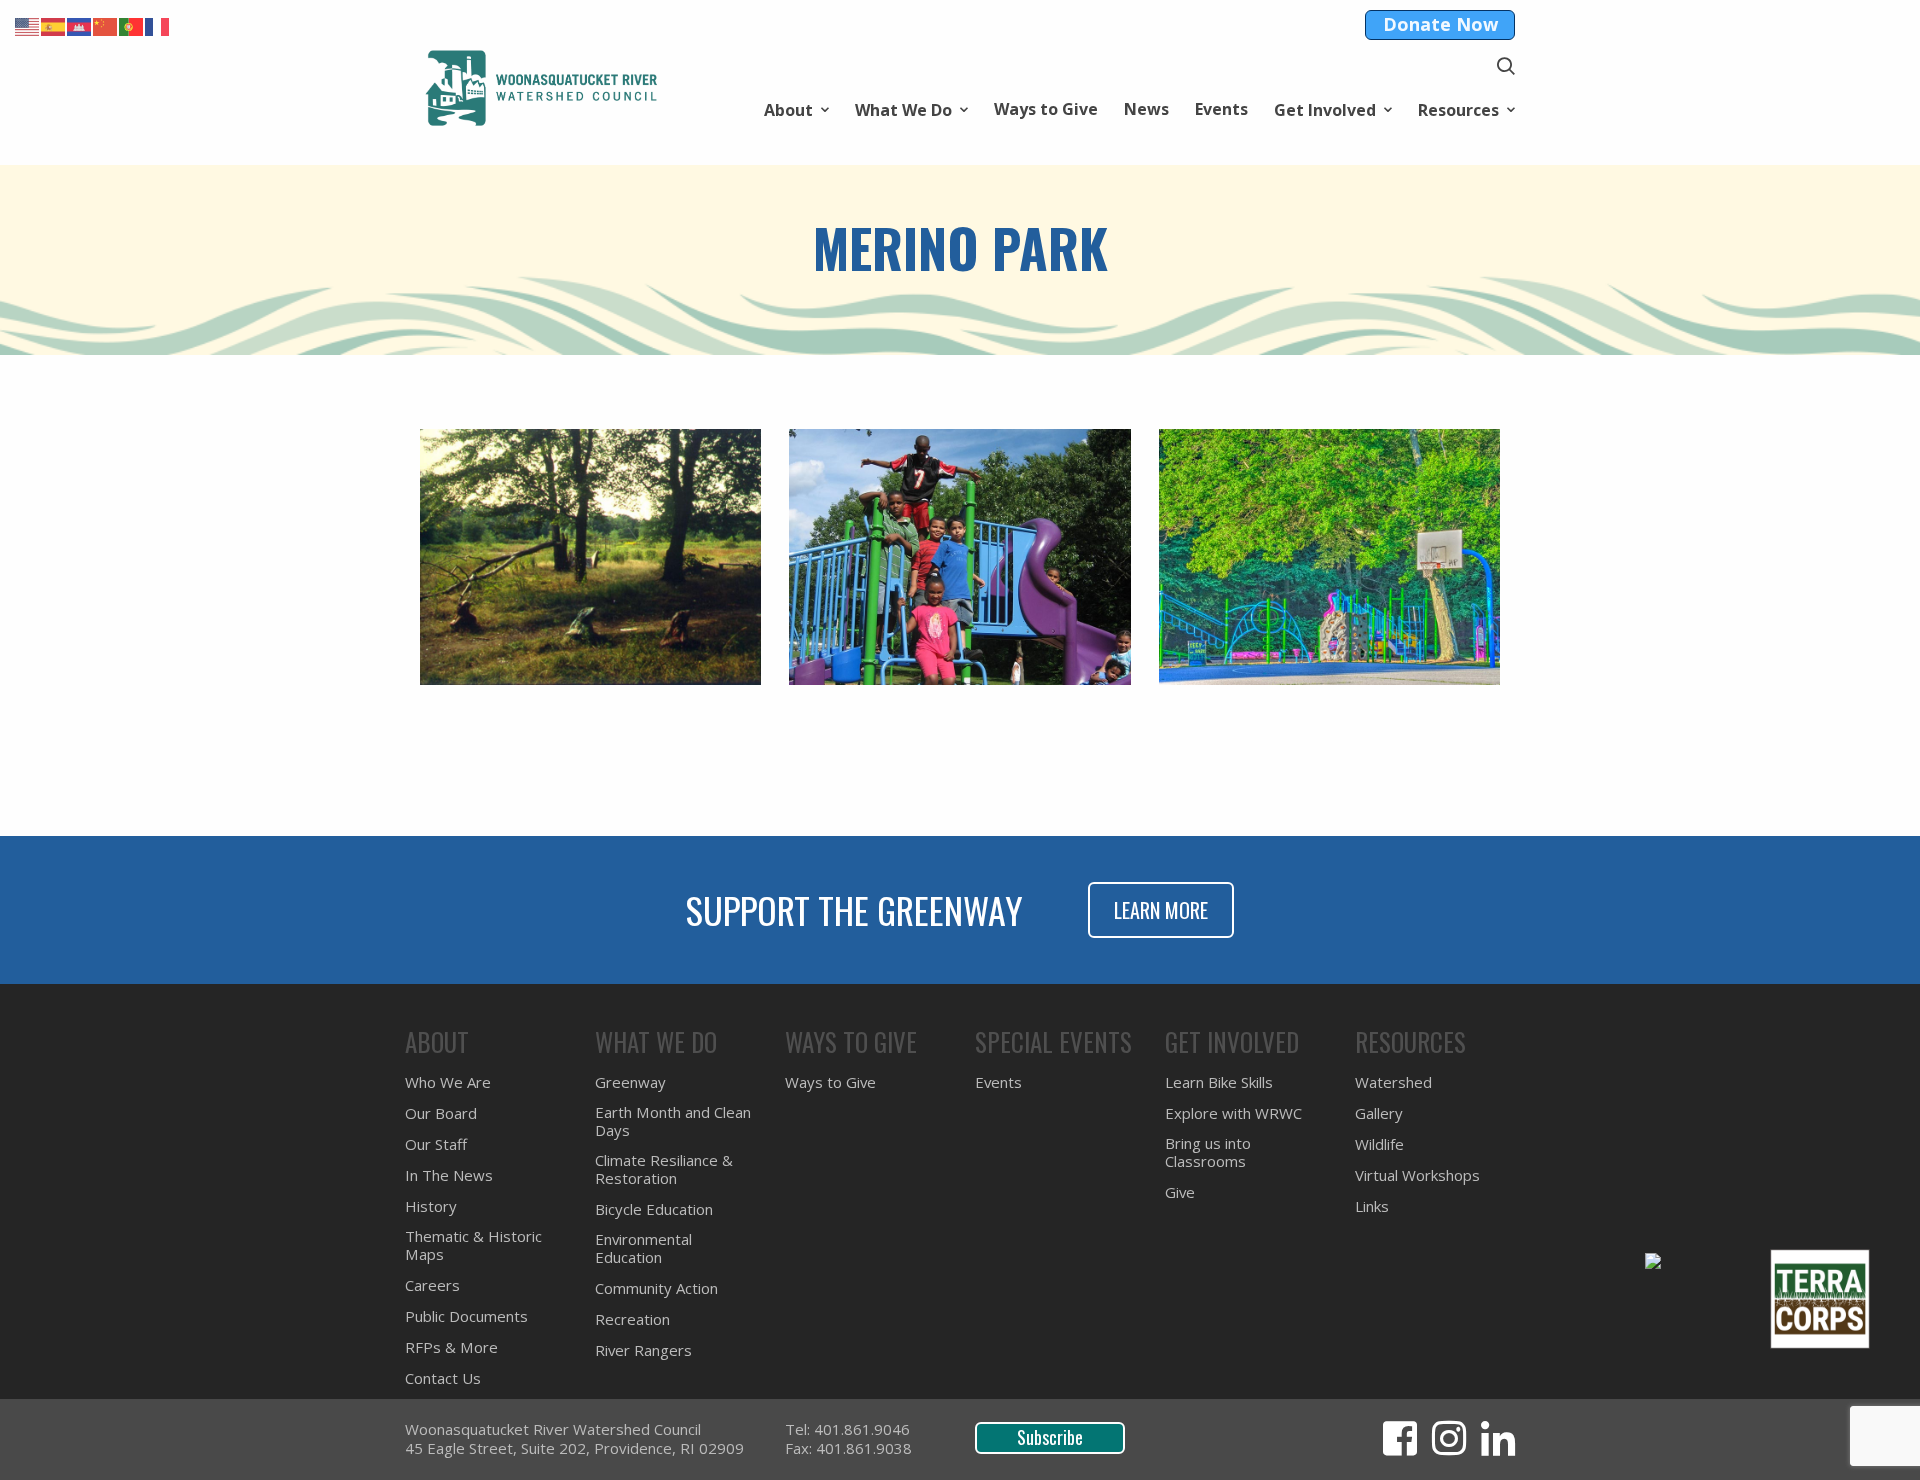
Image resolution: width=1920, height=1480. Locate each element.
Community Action (477, 391)
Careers (435, 363)
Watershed (448, 391)
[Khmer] (80, 25)
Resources (1458, 108)
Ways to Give (1046, 109)
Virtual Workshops (476, 363)
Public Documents (466, 1316)
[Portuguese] (132, 25)
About (788, 108)
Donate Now (1440, 24)
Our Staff (436, 1144)
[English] (28, 25)
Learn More (1161, 910)
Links (424, 391)
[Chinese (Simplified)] (106, 25)
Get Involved (1325, 108)
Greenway (630, 1082)
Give (1180, 1192)
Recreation (448, 419)
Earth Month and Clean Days (673, 1121)
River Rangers (643, 1350)
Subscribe (1050, 1437)
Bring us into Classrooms (1208, 1152)
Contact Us (443, 1378)
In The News (449, 1175)
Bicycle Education (654, 1209)
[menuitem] (796, 108)
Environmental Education (502, 363)
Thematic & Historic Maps (505, 419)
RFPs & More (451, 1347)
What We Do (903, 108)
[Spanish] (54, 25)
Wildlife (1379, 1144)
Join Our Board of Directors (510, 391)
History (434, 363)
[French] (158, 25)
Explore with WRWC (1233, 1113)
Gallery (1379, 1113)
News (1146, 109)
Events (1221, 109)
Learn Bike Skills (1219, 1082)
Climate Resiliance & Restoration (664, 1169)
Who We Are (448, 1082)
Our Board (441, 1113)
